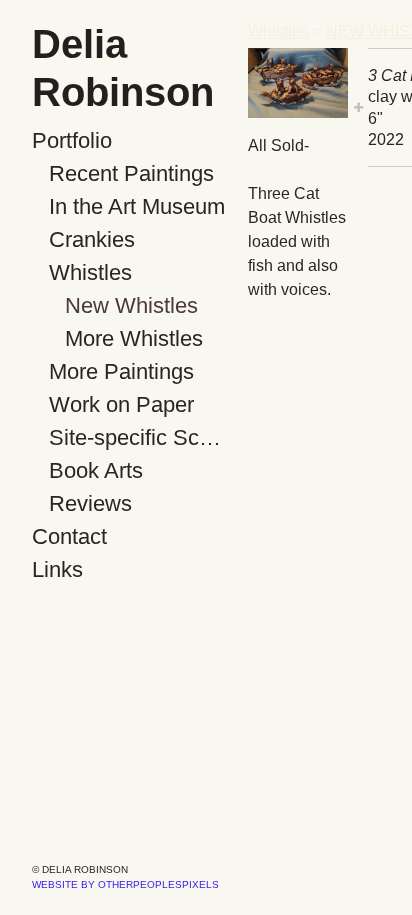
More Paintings (121, 371)
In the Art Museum (137, 206)
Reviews (90, 503)
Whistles (90, 272)
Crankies (92, 239)
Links (57, 569)
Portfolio (72, 140)
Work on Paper (121, 404)
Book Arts (96, 470)
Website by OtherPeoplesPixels (125, 884)
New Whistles (131, 305)
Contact (69, 536)
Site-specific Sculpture (141, 437)
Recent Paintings (131, 173)
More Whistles (134, 338)
